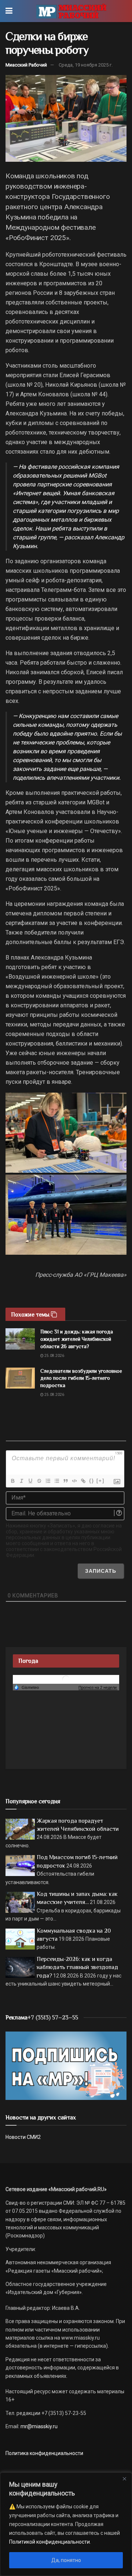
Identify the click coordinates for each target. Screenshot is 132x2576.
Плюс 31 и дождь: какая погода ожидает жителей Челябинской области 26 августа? (77, 1339)
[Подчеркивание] (30, 1481)
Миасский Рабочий (26, 65)
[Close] (124, 2479)
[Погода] (26, 1687)
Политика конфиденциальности (44, 2453)
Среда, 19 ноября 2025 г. (86, 65)
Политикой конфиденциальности (49, 2542)
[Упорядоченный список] (48, 1481)
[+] (100, 1481)
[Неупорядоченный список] (56, 1481)
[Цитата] (65, 1481)
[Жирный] (12, 1481)
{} (92, 1481)
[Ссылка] (83, 1481)
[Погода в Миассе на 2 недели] (98, 1688)
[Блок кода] (74, 1481)
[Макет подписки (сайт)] (66, 2065)
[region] (66, 2524)
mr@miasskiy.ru (38, 2426)
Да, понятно (66, 2560)
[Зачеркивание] (39, 1481)
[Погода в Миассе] (66, 1679)
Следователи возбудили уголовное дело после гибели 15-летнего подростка (81, 1378)
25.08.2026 (54, 1356)
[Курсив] (21, 1481)
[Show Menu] (9, 11)
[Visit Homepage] (71, 11)
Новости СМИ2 (23, 2137)
